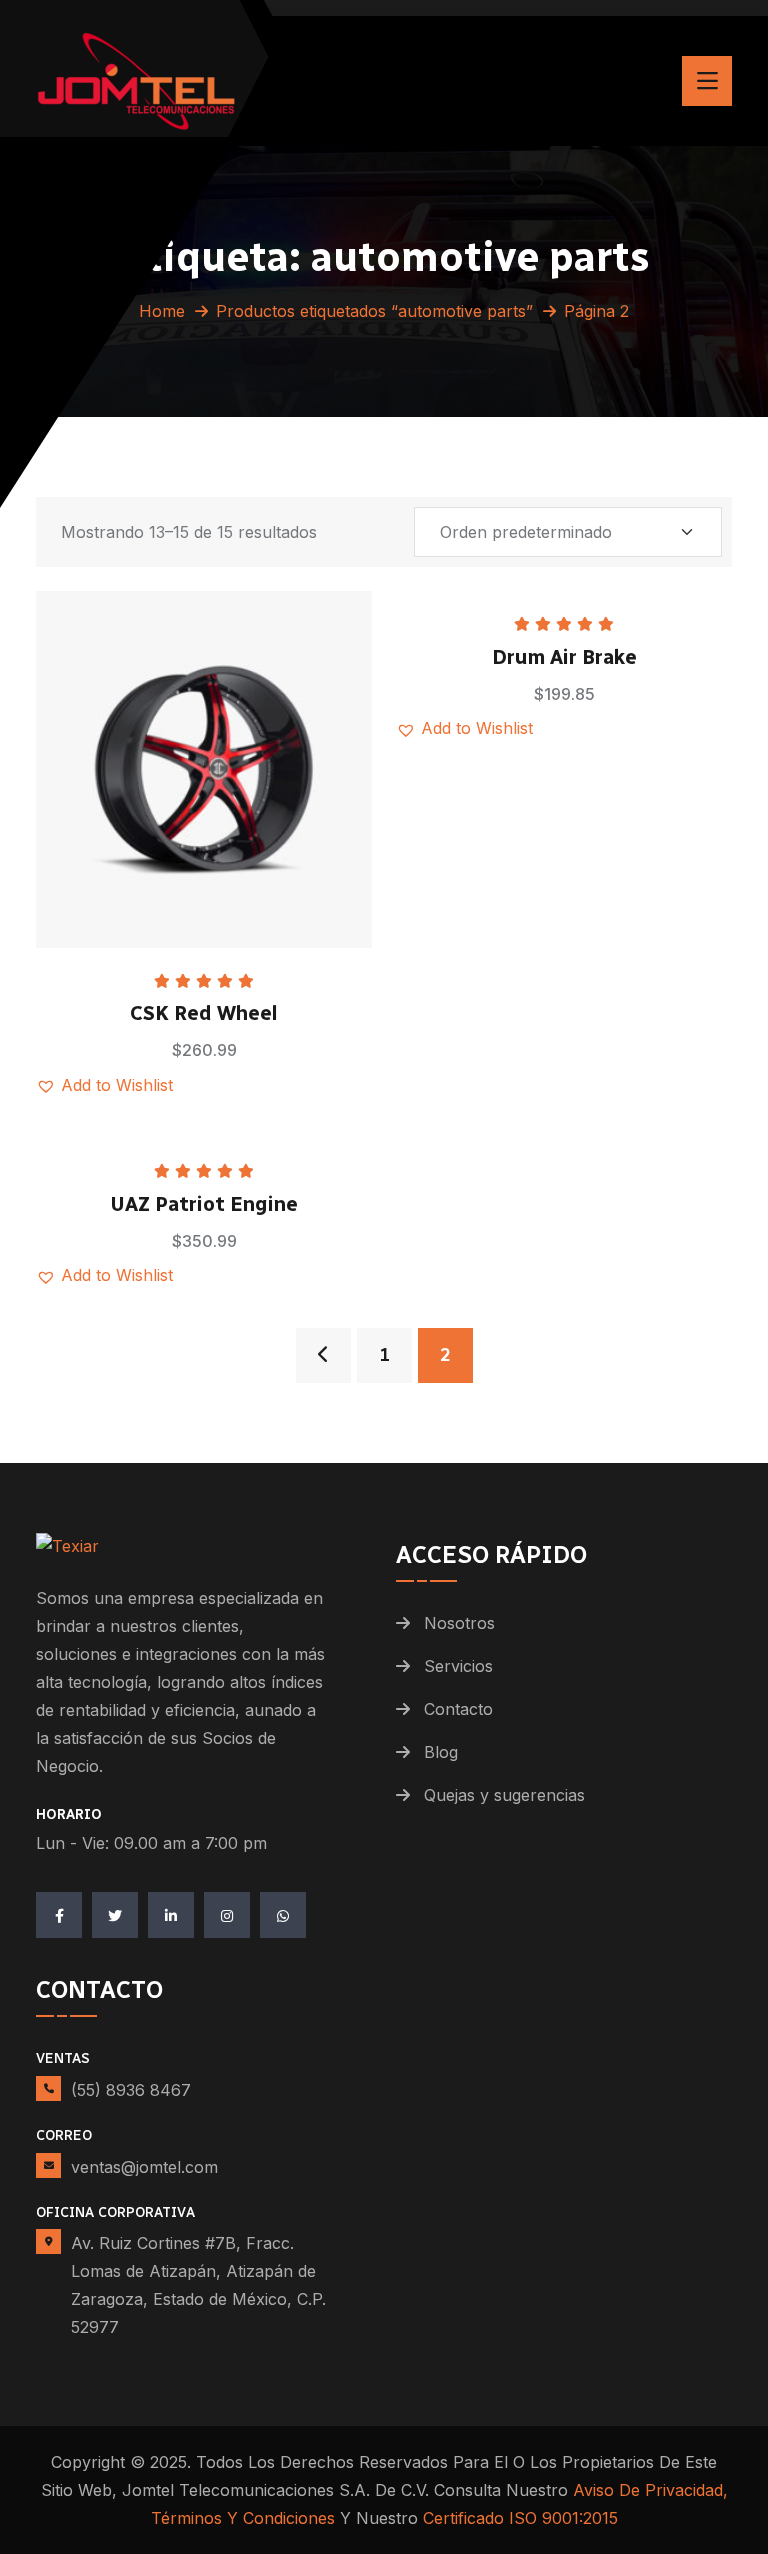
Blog (441, 1752)
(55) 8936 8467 (131, 2090)
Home (162, 311)
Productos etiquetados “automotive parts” (374, 311)
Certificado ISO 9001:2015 (520, 2518)
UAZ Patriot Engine (204, 1204)
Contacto (458, 1709)
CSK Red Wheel (204, 1013)
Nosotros (459, 1623)
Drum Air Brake (564, 657)
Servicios (458, 1666)
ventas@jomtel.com (144, 2167)
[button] (254, 713)
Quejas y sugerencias (504, 1795)
